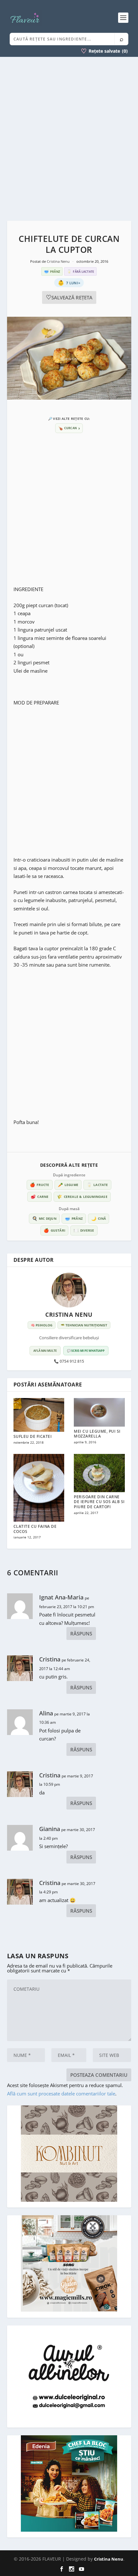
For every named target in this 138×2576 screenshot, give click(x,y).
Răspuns (81, 1633)
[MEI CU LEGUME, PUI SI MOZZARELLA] (99, 1412)
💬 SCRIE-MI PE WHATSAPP (86, 1351)
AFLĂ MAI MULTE (45, 1351)
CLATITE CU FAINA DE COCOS (35, 1529)
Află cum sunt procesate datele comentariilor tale (61, 2094)
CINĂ (99, 1218)
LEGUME (68, 1185)
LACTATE (97, 1185)
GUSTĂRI (54, 1230)
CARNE (39, 1197)
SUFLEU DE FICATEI (33, 1436)
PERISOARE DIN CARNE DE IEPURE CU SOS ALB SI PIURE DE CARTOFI (99, 1502)
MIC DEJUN (44, 1218)
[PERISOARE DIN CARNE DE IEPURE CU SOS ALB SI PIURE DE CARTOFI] (99, 1473)
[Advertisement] (69, 139)
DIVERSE (84, 1230)
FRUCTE (39, 1185)
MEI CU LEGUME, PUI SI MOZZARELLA (97, 1434)
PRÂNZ (74, 1218)
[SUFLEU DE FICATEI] (39, 1415)
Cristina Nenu (59, 261)
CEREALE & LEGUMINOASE (82, 1197)
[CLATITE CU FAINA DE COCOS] (39, 1488)
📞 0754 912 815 (69, 1361)
